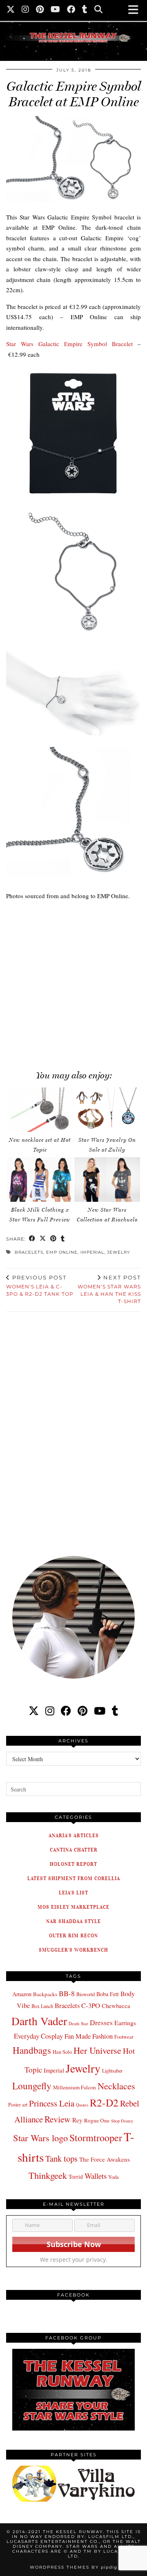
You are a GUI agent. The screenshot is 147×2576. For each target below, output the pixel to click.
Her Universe (97, 2050)
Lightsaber (112, 2071)
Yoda (114, 2177)
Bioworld (86, 1994)
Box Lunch (42, 2006)
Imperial (92, 1252)
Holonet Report (73, 1864)
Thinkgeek (48, 2175)
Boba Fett (108, 1994)
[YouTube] (56, 10)
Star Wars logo (40, 2138)
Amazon (22, 1994)
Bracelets (29, 1252)
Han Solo (62, 2052)
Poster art (18, 2104)
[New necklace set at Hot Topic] (40, 1110)
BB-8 (67, 1993)
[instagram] (50, 1711)
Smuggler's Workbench (73, 1950)
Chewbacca (116, 2006)
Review (58, 2119)
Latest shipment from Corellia (74, 1878)
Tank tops (61, 2158)
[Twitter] (11, 10)
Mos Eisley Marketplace (73, 1907)
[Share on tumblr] (63, 1239)
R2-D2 (104, 2102)
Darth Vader (39, 2021)
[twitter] (34, 1711)
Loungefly (32, 2086)
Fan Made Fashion (89, 2036)
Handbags (32, 2050)
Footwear (124, 2037)
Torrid (76, 2177)
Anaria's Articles (74, 1835)
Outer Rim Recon (73, 1935)
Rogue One (97, 2120)
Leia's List (73, 1893)
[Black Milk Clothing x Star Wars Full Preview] (40, 1180)
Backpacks (45, 1994)
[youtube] (100, 1711)
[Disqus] (73, 1428)
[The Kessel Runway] (73, 27)
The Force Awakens (105, 2159)
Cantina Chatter (74, 1850)
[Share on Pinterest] (53, 1239)
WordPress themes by (73, 2567)
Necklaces (116, 2086)
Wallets (96, 2176)
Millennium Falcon (75, 2087)
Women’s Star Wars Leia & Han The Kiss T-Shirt (109, 1289)
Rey (77, 2120)
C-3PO (91, 2005)
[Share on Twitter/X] (43, 1239)
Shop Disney (122, 2121)
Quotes (82, 2105)
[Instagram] (26, 10)
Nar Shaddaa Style (73, 1921)
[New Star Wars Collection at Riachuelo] (107, 1180)
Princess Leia (52, 2103)
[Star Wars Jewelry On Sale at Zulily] (107, 1110)
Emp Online (62, 1252)
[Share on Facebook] (32, 1239)
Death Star (78, 2023)
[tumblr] (85, 10)
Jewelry (118, 1252)
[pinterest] (82, 1711)
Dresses (101, 2023)
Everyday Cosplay (38, 2036)
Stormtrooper (96, 2138)
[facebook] (66, 1711)
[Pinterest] (40, 10)
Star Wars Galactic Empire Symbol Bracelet (69, 344)
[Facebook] (71, 10)
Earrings (125, 2023)
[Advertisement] (73, 981)
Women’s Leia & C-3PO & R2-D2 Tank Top (40, 1286)
